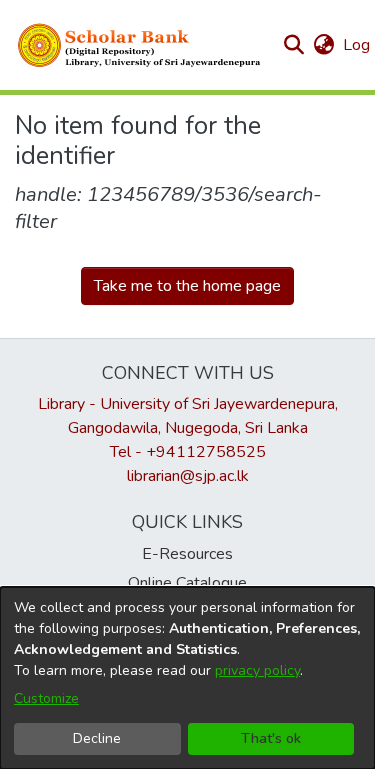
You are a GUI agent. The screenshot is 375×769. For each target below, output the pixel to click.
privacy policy (257, 670)
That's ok (271, 738)
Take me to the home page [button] (187, 286)
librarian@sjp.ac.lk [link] (188, 476)
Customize (46, 698)
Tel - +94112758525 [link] (188, 452)
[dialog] (187, 678)
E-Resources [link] (187, 554)
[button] (140, 45)
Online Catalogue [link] (187, 583)
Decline (97, 738)
